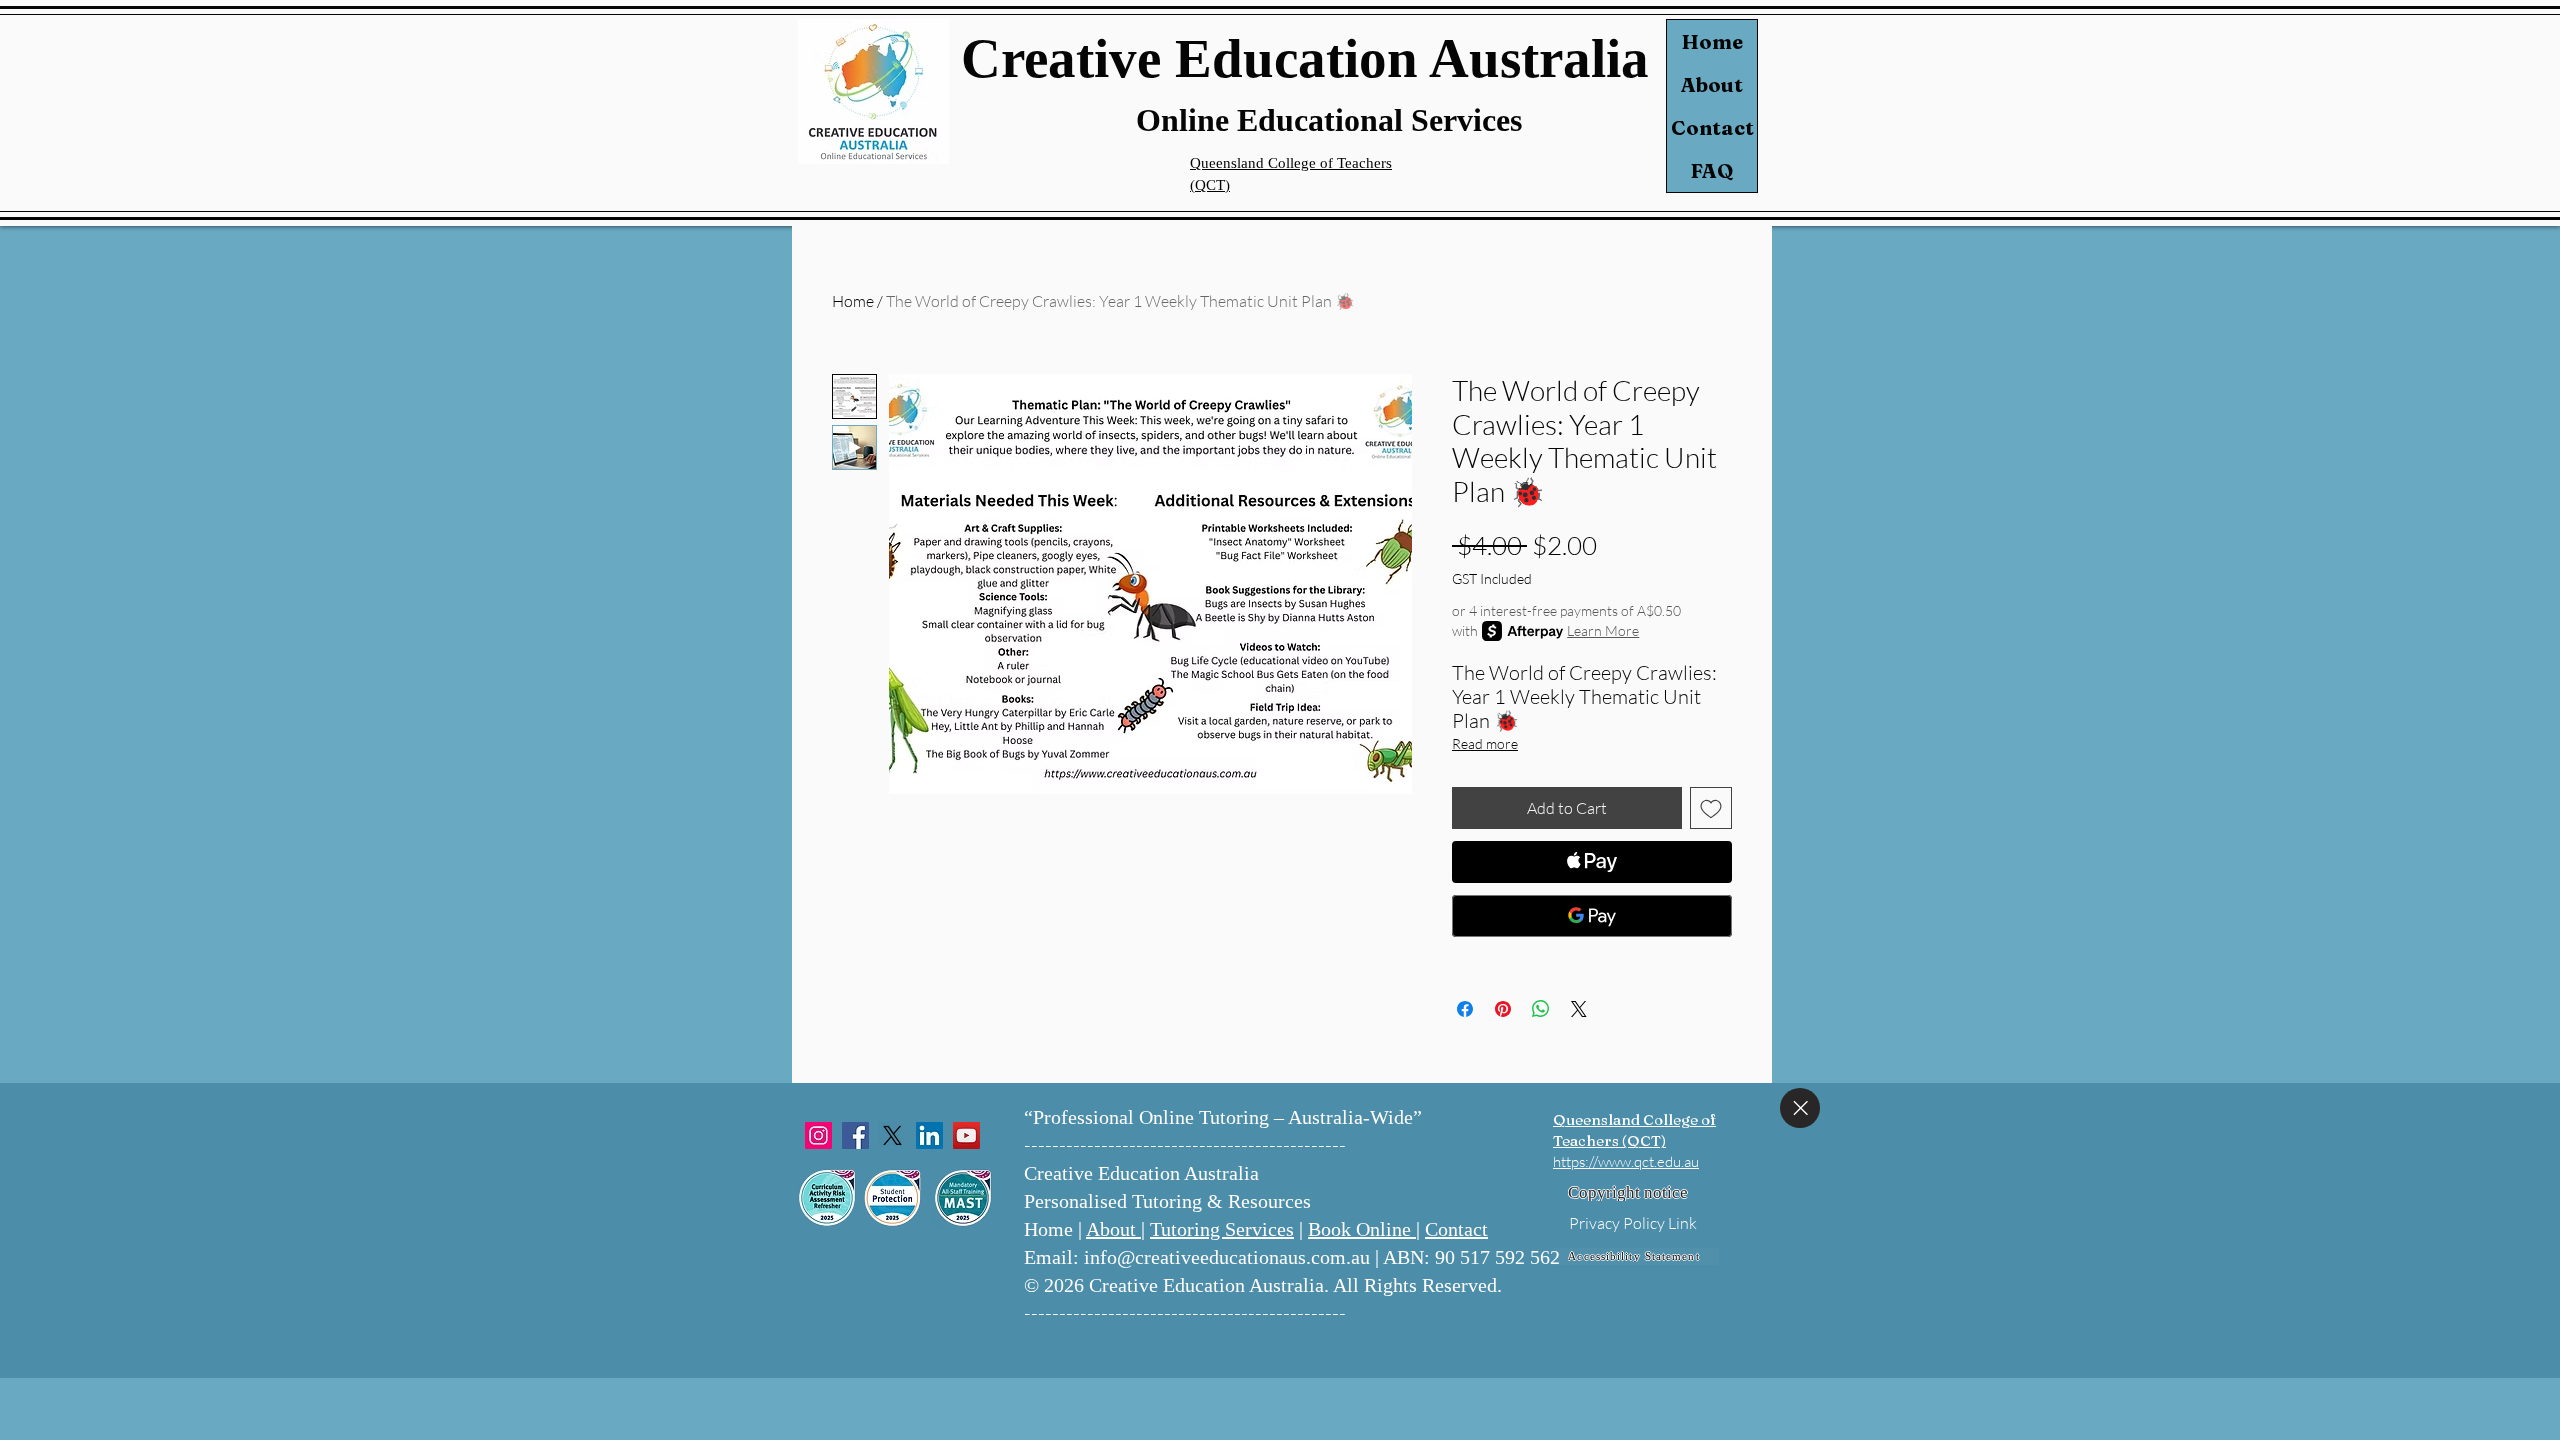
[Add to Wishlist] (1711, 808)
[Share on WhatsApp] (1541, 1009)
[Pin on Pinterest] (1503, 1009)
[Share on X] (1579, 1009)
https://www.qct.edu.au (1626, 1161)
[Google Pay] (1592, 916)
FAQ (1712, 170)
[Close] (1800, 1108)
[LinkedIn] (929, 1135)
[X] (892, 1135)
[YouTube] (966, 1135)
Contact (1712, 127)
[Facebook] (855, 1135)
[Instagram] (818, 1135)
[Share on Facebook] (1465, 1009)
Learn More (1603, 630)
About (1712, 84)
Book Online (1362, 1229)
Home (1712, 41)
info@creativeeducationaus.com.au (1227, 1257)
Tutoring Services (1222, 1229)
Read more (1485, 743)
